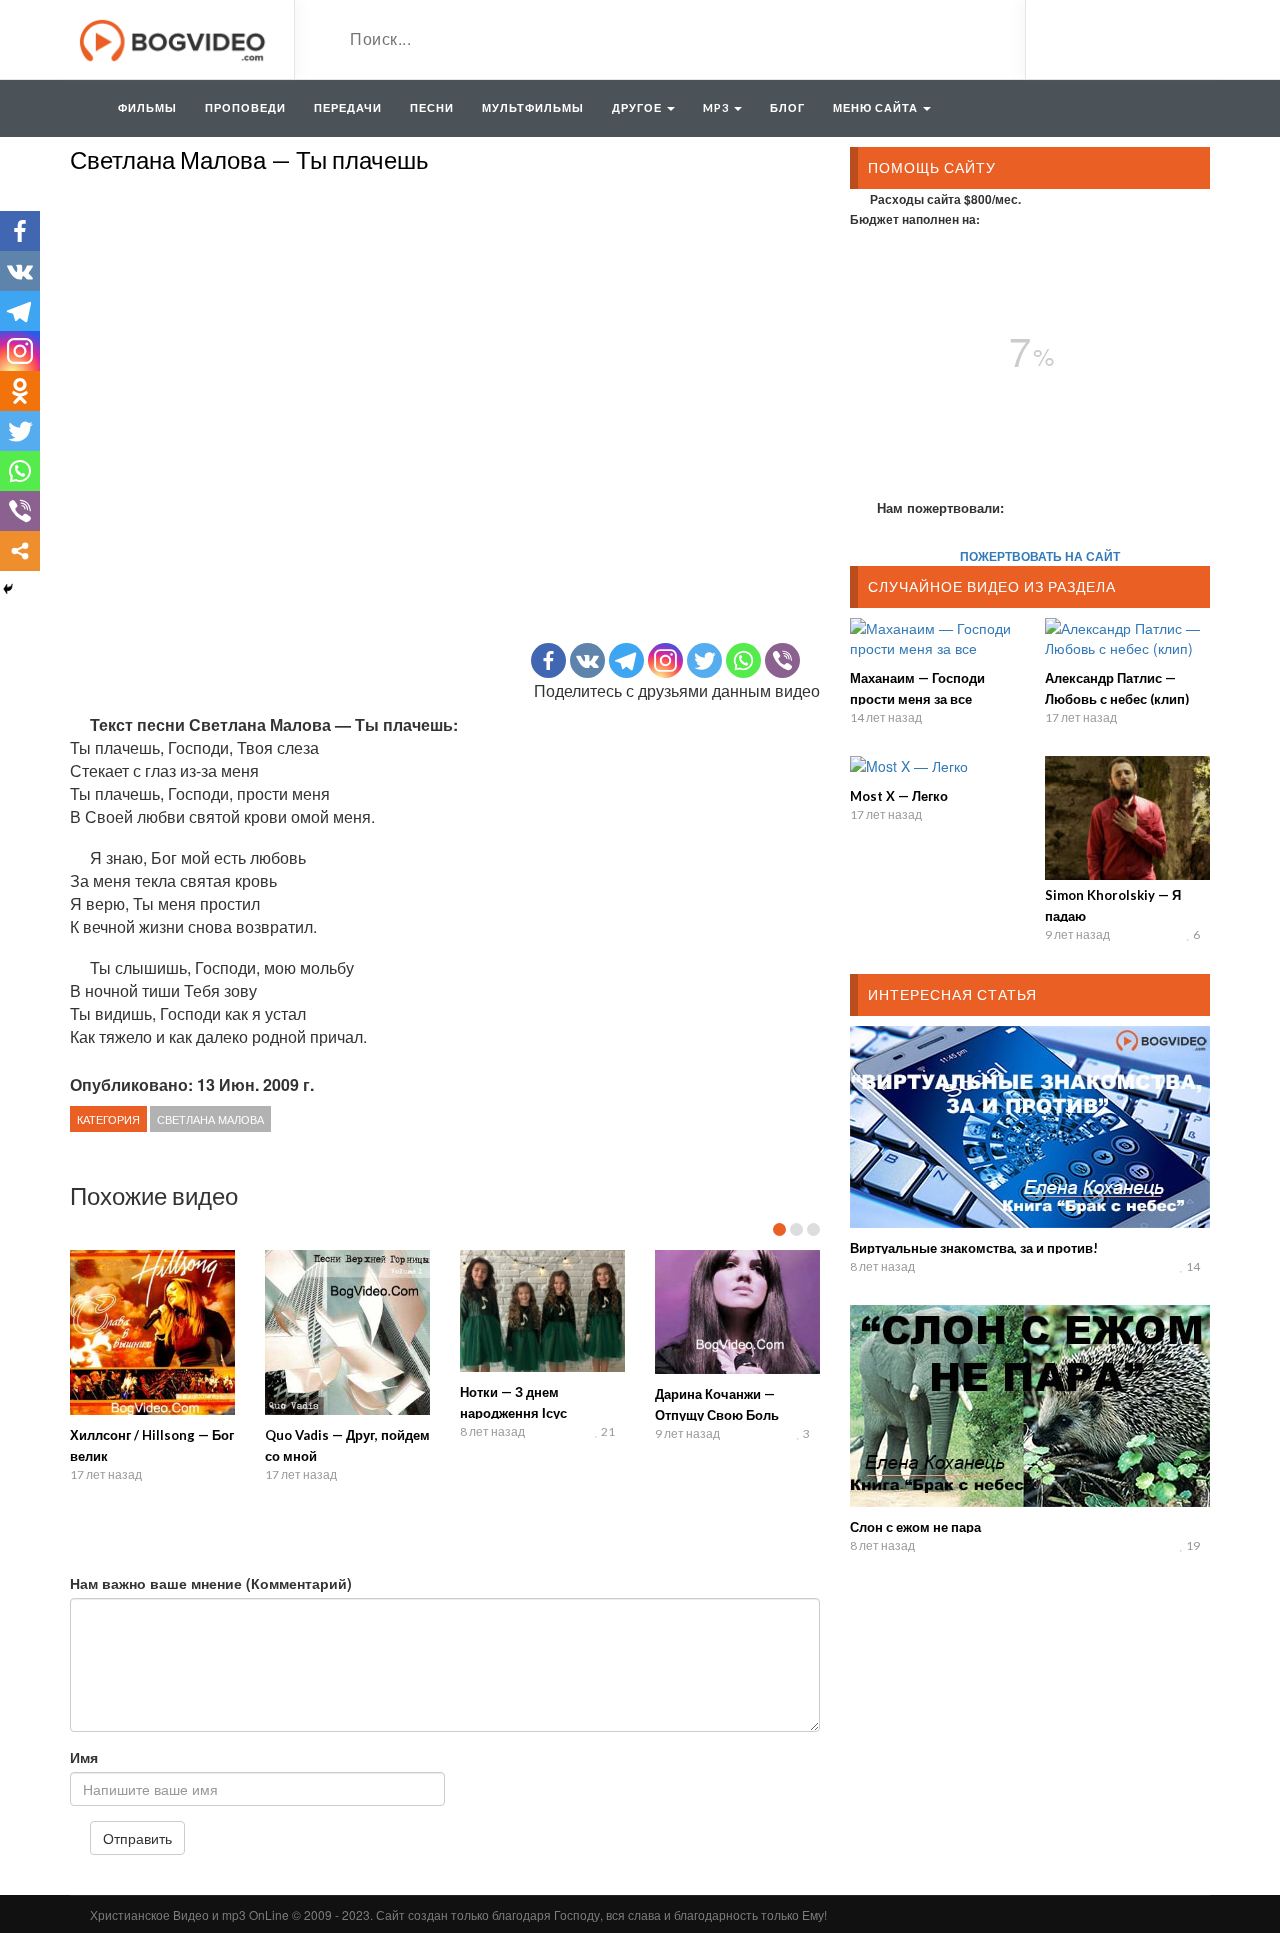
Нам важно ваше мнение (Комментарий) (211, 1583)
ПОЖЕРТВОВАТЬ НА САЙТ (1040, 556)
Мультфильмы (533, 107)
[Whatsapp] (743, 660)
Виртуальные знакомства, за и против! (974, 1248)
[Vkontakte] (587, 660)
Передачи (348, 107)
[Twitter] (704, 660)
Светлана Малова (210, 1119)
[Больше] (20, 551)
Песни (432, 107)
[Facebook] (548, 660)
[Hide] (8, 589)
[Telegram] (626, 660)
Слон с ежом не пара (915, 1527)
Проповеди (245, 107)
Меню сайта (877, 107)
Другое (638, 107)
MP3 (717, 107)
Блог (787, 107)
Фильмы (147, 107)
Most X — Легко (899, 796)
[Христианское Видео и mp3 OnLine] (174, 38)
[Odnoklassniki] (20, 391)
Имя (84, 1757)
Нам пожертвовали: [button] (940, 507)
